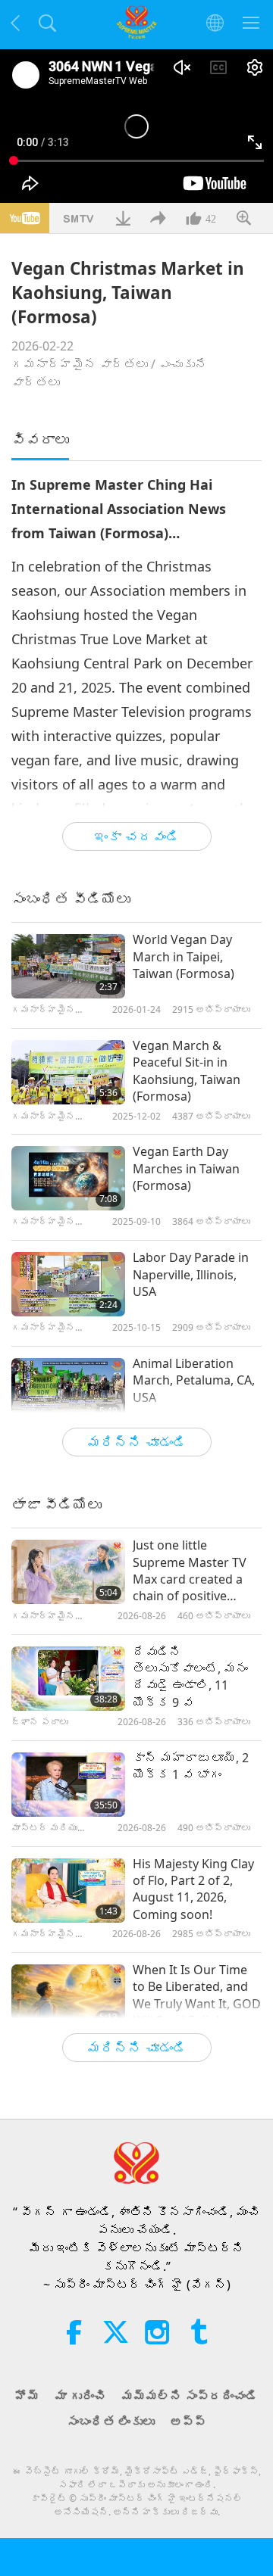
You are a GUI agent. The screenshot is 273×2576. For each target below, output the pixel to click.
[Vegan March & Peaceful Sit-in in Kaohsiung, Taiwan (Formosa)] (68, 1072)
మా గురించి (80, 2396)
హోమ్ (27, 2396)
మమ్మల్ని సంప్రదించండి (190, 2396)
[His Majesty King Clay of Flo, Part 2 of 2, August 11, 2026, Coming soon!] (68, 1891)
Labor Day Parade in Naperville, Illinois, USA (191, 1274)
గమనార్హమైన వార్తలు (80, 364)
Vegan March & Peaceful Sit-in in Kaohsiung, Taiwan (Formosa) (187, 1071)
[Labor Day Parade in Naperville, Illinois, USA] (68, 1284)
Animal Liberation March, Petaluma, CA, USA (194, 1380)
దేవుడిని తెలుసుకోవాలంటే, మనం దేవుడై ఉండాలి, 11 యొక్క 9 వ (190, 1677)
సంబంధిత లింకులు (111, 2422)
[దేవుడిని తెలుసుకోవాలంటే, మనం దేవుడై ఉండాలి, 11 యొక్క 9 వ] (68, 1679)
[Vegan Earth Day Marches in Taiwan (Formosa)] (68, 1178)
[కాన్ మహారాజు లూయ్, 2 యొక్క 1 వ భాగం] (68, 1785)
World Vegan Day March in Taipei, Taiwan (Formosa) (184, 956)
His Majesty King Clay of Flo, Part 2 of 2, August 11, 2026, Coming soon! (193, 1889)
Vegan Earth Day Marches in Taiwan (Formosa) (186, 1168)
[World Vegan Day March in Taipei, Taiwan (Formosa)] (68, 966)
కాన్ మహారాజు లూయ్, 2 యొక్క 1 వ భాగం (191, 1766)
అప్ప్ (188, 2422)
